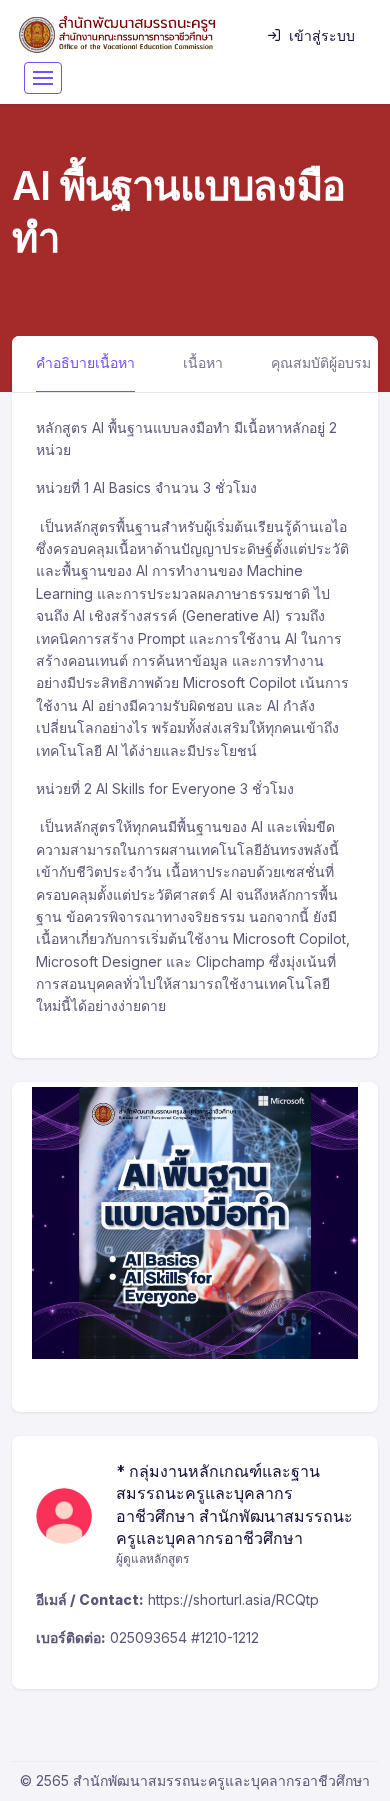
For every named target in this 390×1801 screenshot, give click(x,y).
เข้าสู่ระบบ (322, 35)
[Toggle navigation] (43, 78)
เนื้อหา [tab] (203, 362)
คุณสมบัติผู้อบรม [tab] (321, 362)
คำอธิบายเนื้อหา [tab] (85, 362)
